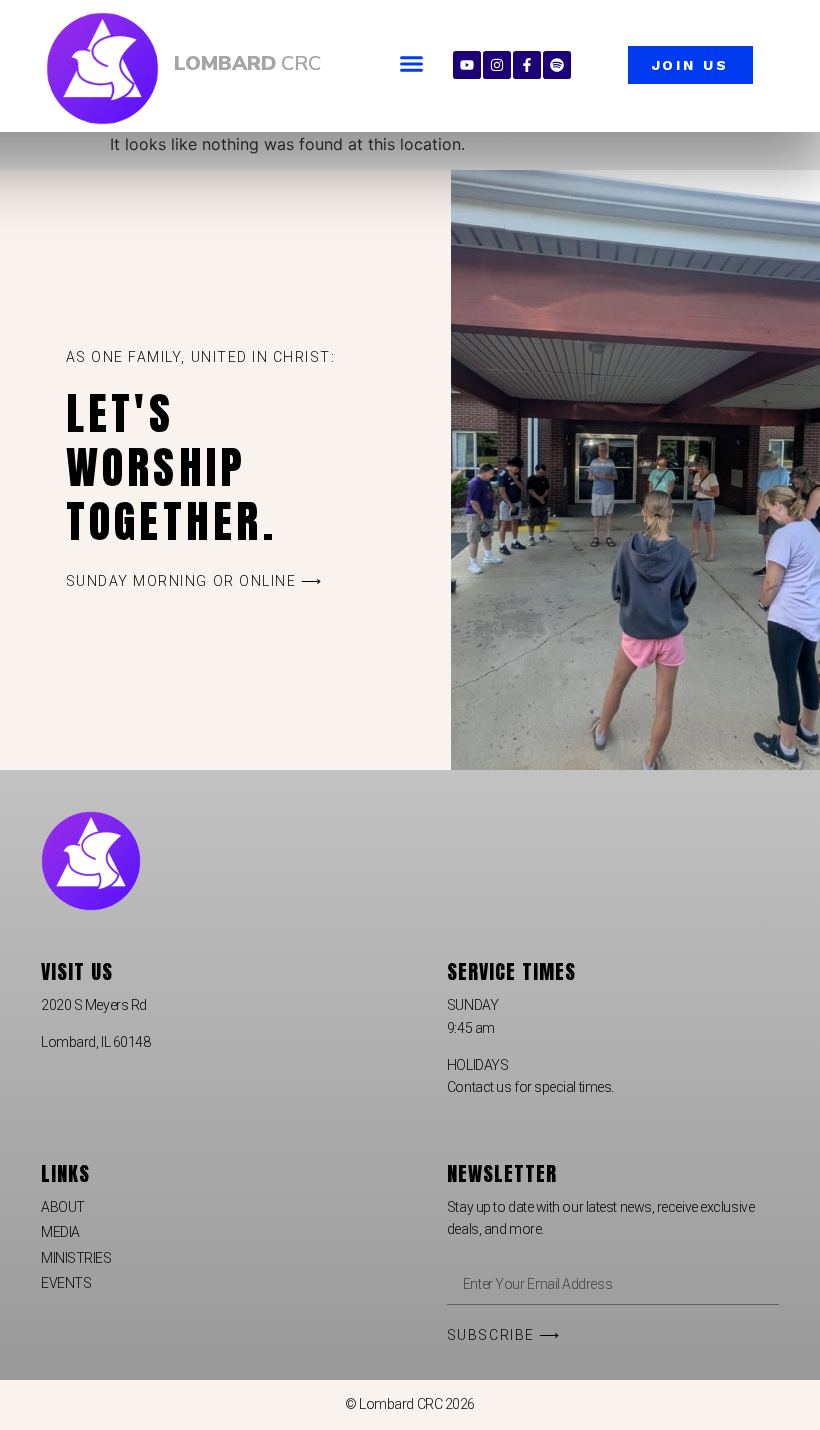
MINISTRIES (76, 1258)
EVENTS (66, 1283)
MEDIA (60, 1232)
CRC (247, 63)
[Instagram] (497, 65)
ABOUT (63, 1207)
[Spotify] (557, 65)
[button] (412, 64)
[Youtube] (467, 65)
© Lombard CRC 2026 (410, 1404)
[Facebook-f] (527, 65)
